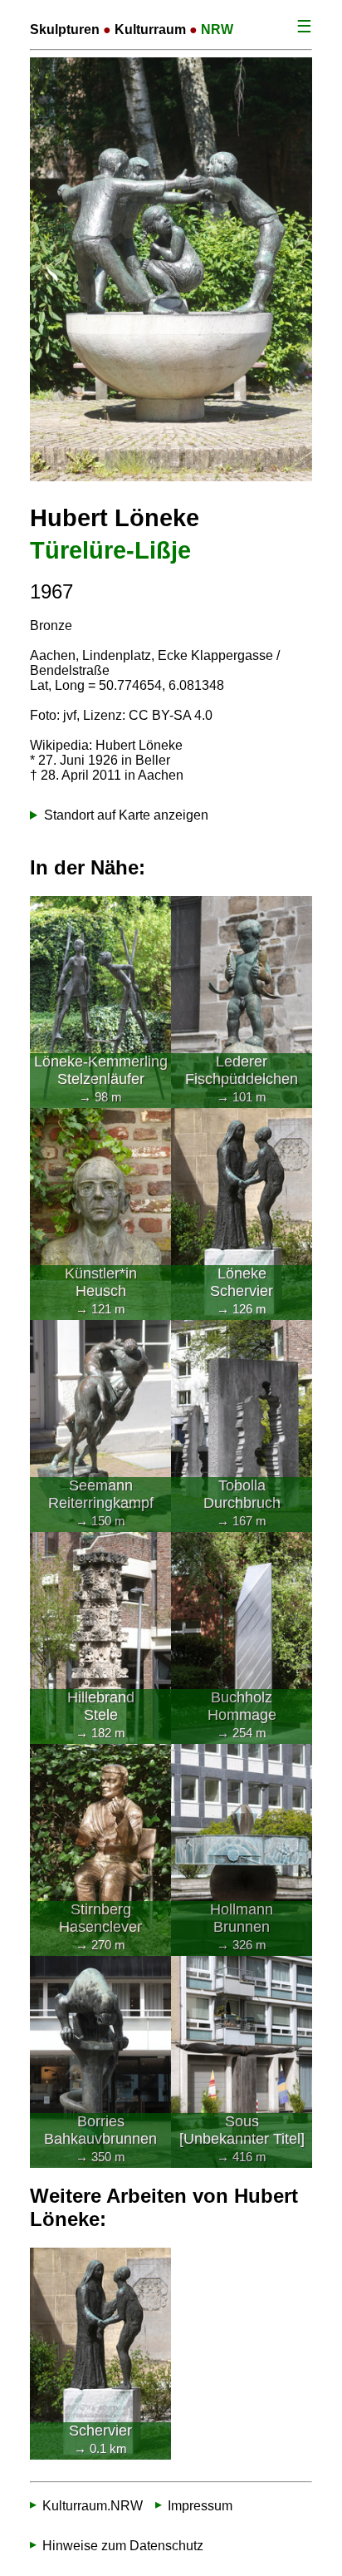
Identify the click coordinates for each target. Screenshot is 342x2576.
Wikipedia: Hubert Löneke (106, 745)
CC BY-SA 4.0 (171, 715)
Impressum (200, 2505)
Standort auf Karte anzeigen (126, 815)
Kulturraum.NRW (93, 2505)
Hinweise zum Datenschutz (123, 2545)
